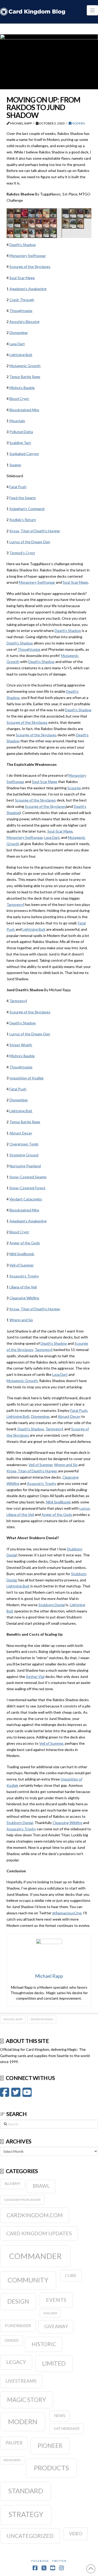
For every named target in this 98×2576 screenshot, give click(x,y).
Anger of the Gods (25, 1243)
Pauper (14, 2443)
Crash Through (22, 300)
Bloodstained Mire (24, 410)
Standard (26, 2491)
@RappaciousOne (67, 1913)
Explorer (50, 2313)
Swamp (15, 465)
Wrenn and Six (21, 1320)
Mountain (17, 421)
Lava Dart (17, 344)
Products (51, 2468)
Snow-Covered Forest (27, 1188)
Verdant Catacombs (26, 1199)
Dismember (19, 333)
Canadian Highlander (22, 2200)
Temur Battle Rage (25, 377)
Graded (12, 2340)
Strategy (26, 2514)
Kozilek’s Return (23, 520)
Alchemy (12, 2184)
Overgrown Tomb (24, 1144)
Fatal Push (18, 487)
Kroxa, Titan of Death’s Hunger (35, 531)
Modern (78, 123)
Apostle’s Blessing (24, 322)
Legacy (16, 2362)
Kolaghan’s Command (27, 509)
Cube (71, 2275)
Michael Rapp (13, 2019)
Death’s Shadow (23, 245)
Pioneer (50, 2446)
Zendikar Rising (42, 2019)
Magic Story (27, 2400)
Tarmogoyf (15, 904)
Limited (54, 2363)
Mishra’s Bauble (22, 388)
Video (76, 2534)
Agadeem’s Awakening (28, 289)
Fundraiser (18, 2325)
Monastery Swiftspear (28, 256)
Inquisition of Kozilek (27, 1078)
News (60, 2416)
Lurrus (85, 1508)
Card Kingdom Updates (39, 2233)
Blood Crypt (19, 399)
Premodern (12, 2460)
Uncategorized (30, 2536)
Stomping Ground (24, 1155)
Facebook (40, 2561)
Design (18, 2301)
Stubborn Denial (52, 1605)
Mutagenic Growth (25, 366)
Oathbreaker (67, 2429)
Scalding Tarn (20, 443)
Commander (35, 2256)
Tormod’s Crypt (22, 553)
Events (56, 2300)
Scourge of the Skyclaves (30, 267)
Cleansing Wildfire (24, 1298)
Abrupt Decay (21, 1133)
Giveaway (56, 2326)
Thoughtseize (21, 311)
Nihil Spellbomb (22, 1254)
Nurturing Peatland (25, 1166)
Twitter (59, 2561)
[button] (92, 10)
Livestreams (21, 2381)
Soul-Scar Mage (22, 278)
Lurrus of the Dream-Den (30, 542)
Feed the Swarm (23, 498)
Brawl (41, 2186)
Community (28, 2280)
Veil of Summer (22, 1265)
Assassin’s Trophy (24, 1276)
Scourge (74, 788)
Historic (44, 2344)
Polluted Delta (21, 432)
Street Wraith (21, 1045)
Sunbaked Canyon (24, 454)
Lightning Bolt (21, 355)
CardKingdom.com (35, 2215)
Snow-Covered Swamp (28, 1177)
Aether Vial (35, 1677)
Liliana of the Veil (23, 1287)
